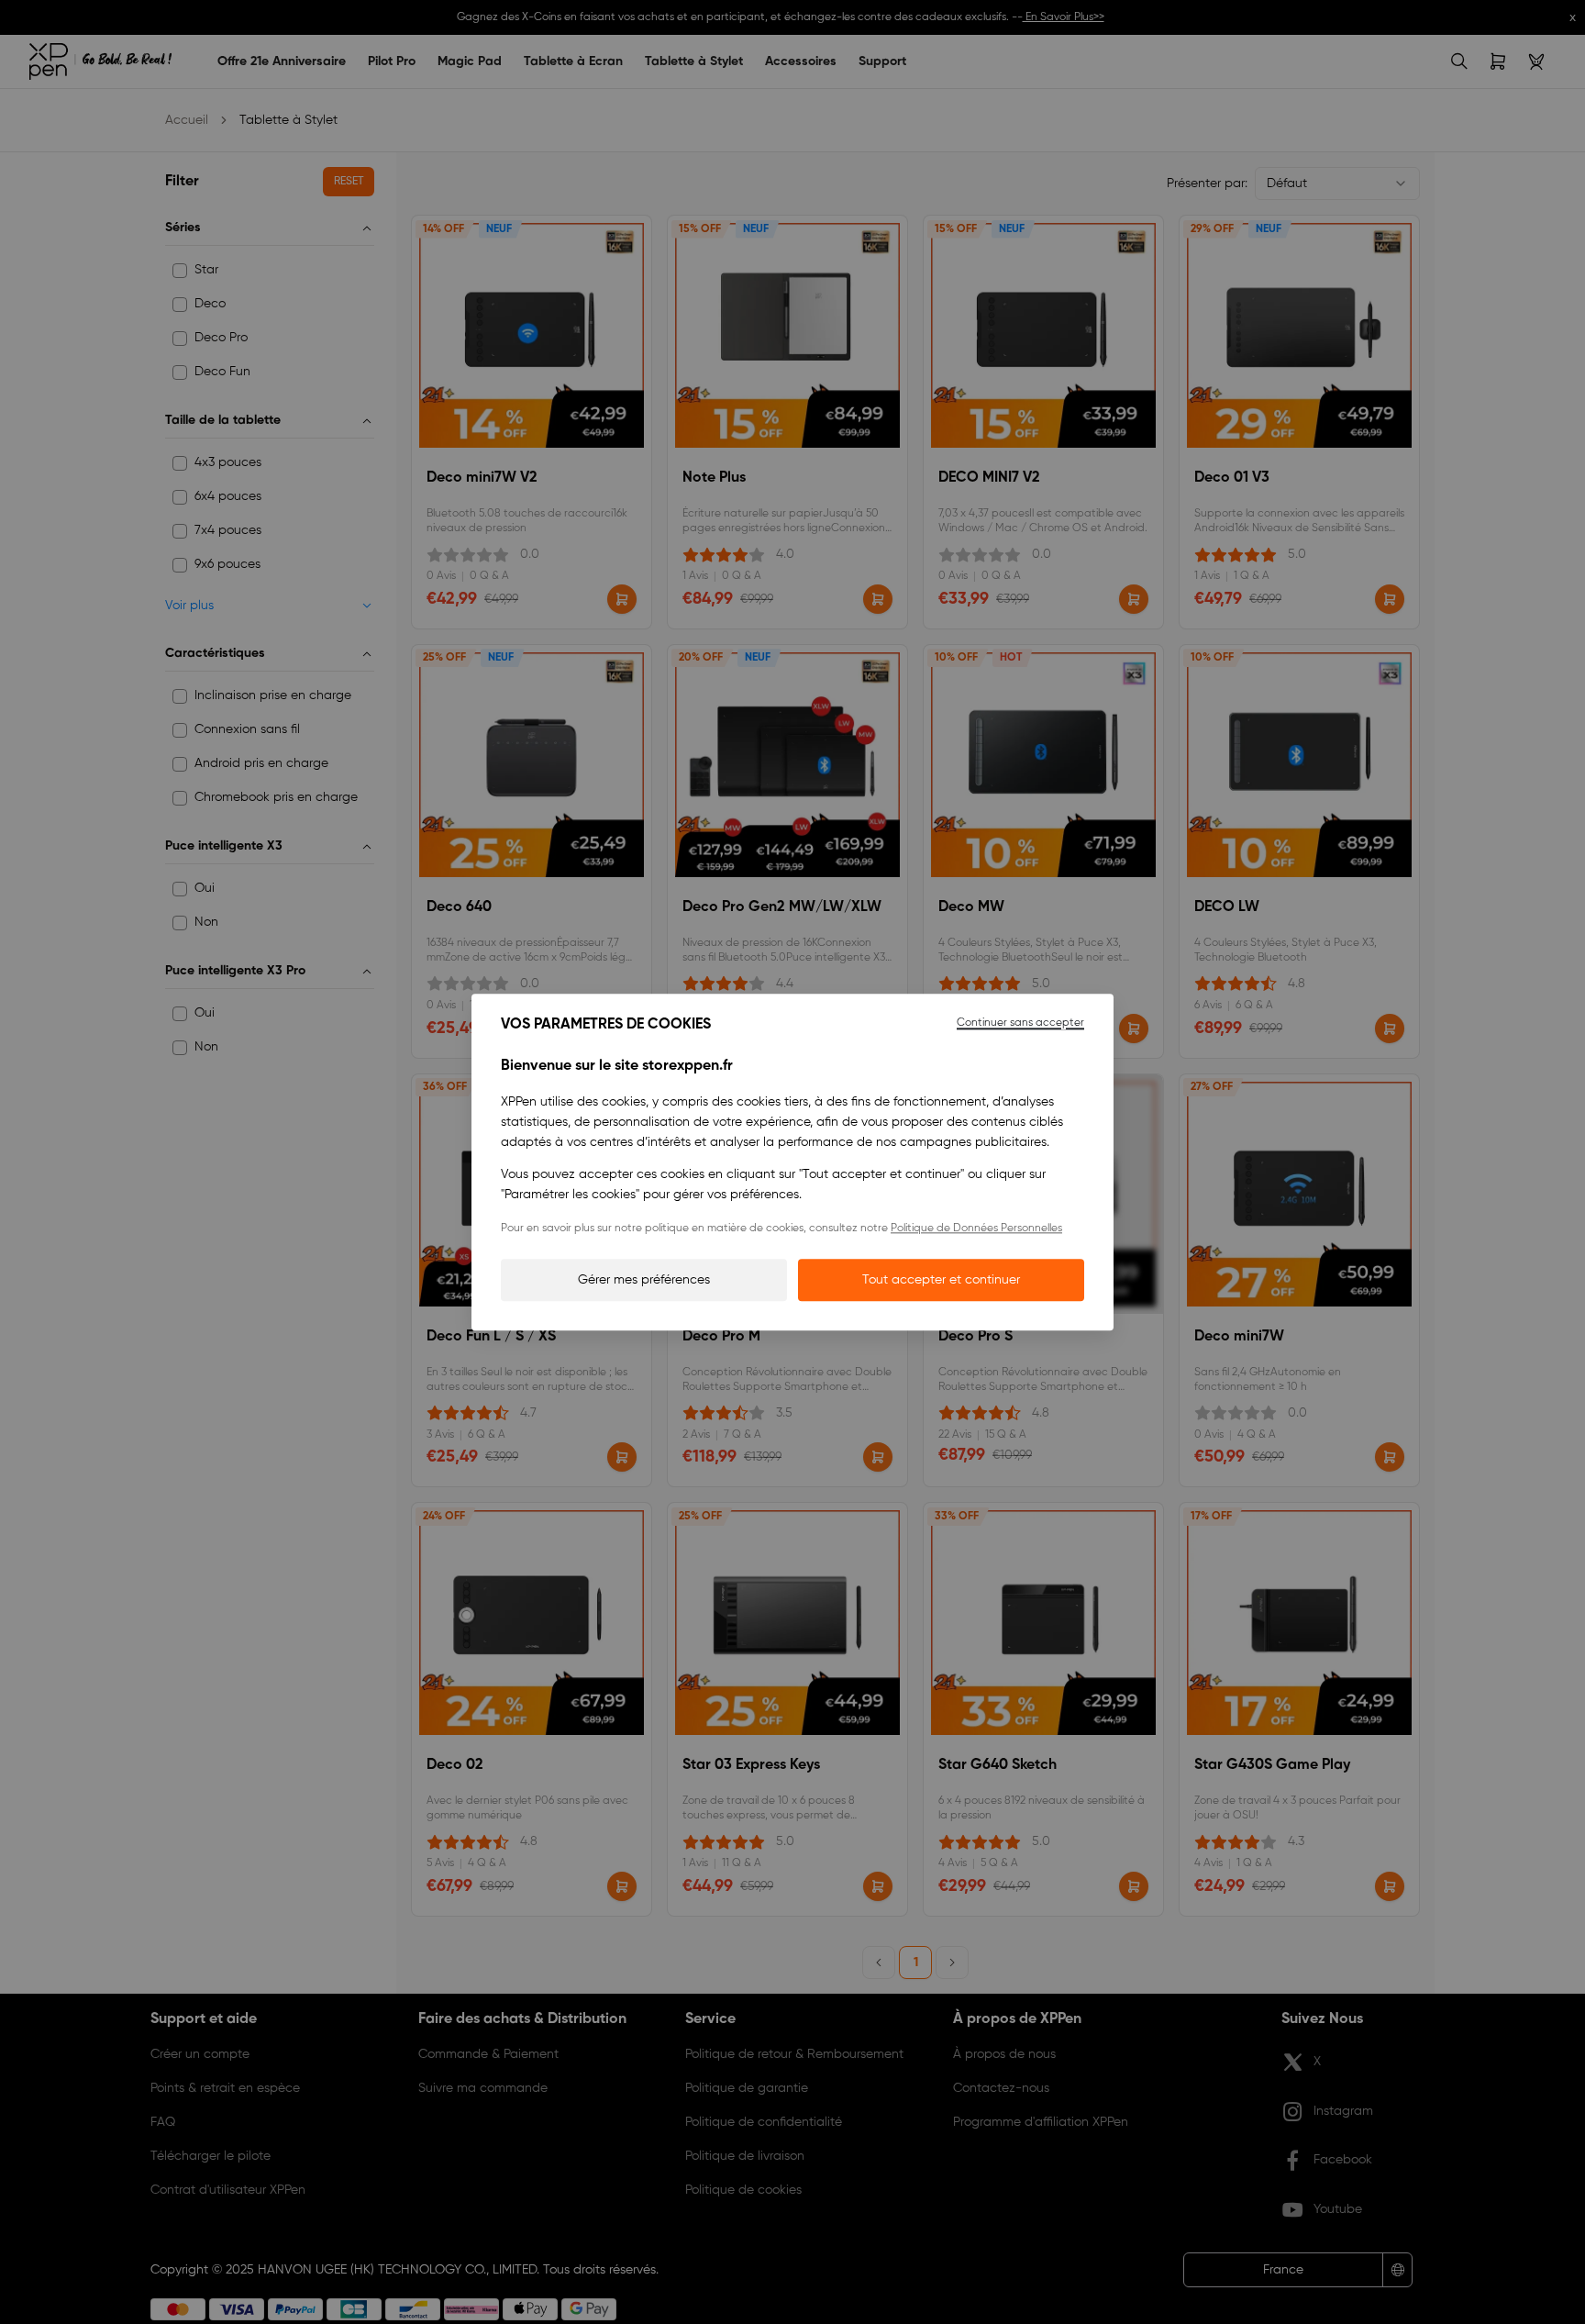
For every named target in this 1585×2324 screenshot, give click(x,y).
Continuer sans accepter (1020, 1023)
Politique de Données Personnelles (976, 1229)
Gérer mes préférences (644, 1280)
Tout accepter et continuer (941, 1280)
